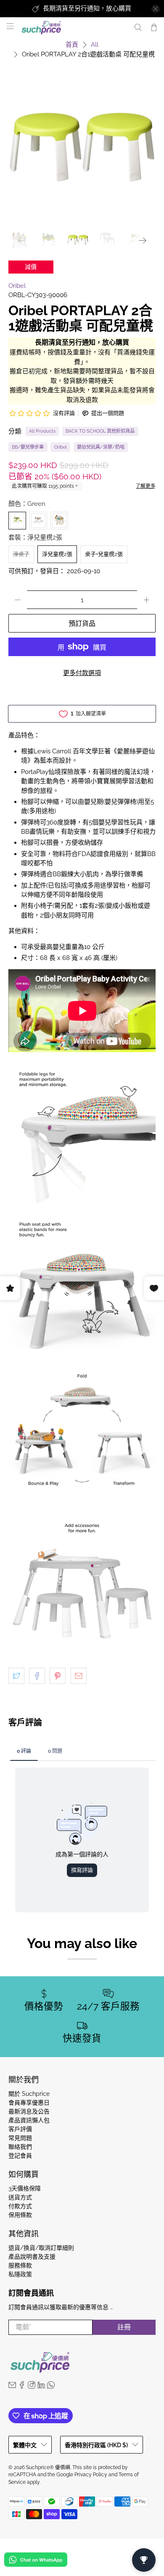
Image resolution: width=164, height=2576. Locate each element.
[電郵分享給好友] (79, 1676)
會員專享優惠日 (29, 2103)
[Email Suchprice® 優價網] (12, 2387)
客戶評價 (20, 2129)
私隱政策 (20, 2274)
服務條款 (20, 2265)
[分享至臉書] (37, 1676)
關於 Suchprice (29, 2094)
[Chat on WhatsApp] (36, 2561)
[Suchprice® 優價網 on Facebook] (22, 2387)
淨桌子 (21, 554)
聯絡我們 (20, 2147)
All (95, 45)
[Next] (142, 241)
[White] (38, 521)
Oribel (17, 286)
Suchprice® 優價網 (48, 2467)
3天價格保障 (25, 2188)
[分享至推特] (16, 1676)
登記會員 (20, 2156)
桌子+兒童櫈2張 (104, 554)
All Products (42, 431)
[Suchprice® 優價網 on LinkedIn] (41, 2387)
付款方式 (20, 2206)
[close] (156, 9)
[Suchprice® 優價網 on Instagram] (32, 2387)
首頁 (72, 45)
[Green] (17, 521)
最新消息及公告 (29, 2111)
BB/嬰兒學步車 (28, 447)
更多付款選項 (82, 673)
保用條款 (20, 2215)
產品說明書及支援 (32, 2257)
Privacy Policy (91, 2475)
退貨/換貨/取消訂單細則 (41, 2248)
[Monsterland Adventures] (59, 521)
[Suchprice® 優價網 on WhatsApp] (51, 2387)
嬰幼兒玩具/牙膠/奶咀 (101, 447)
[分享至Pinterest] (58, 1676)
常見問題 (20, 2138)
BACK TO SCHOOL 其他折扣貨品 (100, 431)
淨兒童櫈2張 (57, 554)
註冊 (124, 2327)
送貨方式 (20, 2197)
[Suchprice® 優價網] (73, 28)
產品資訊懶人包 (29, 2120)
